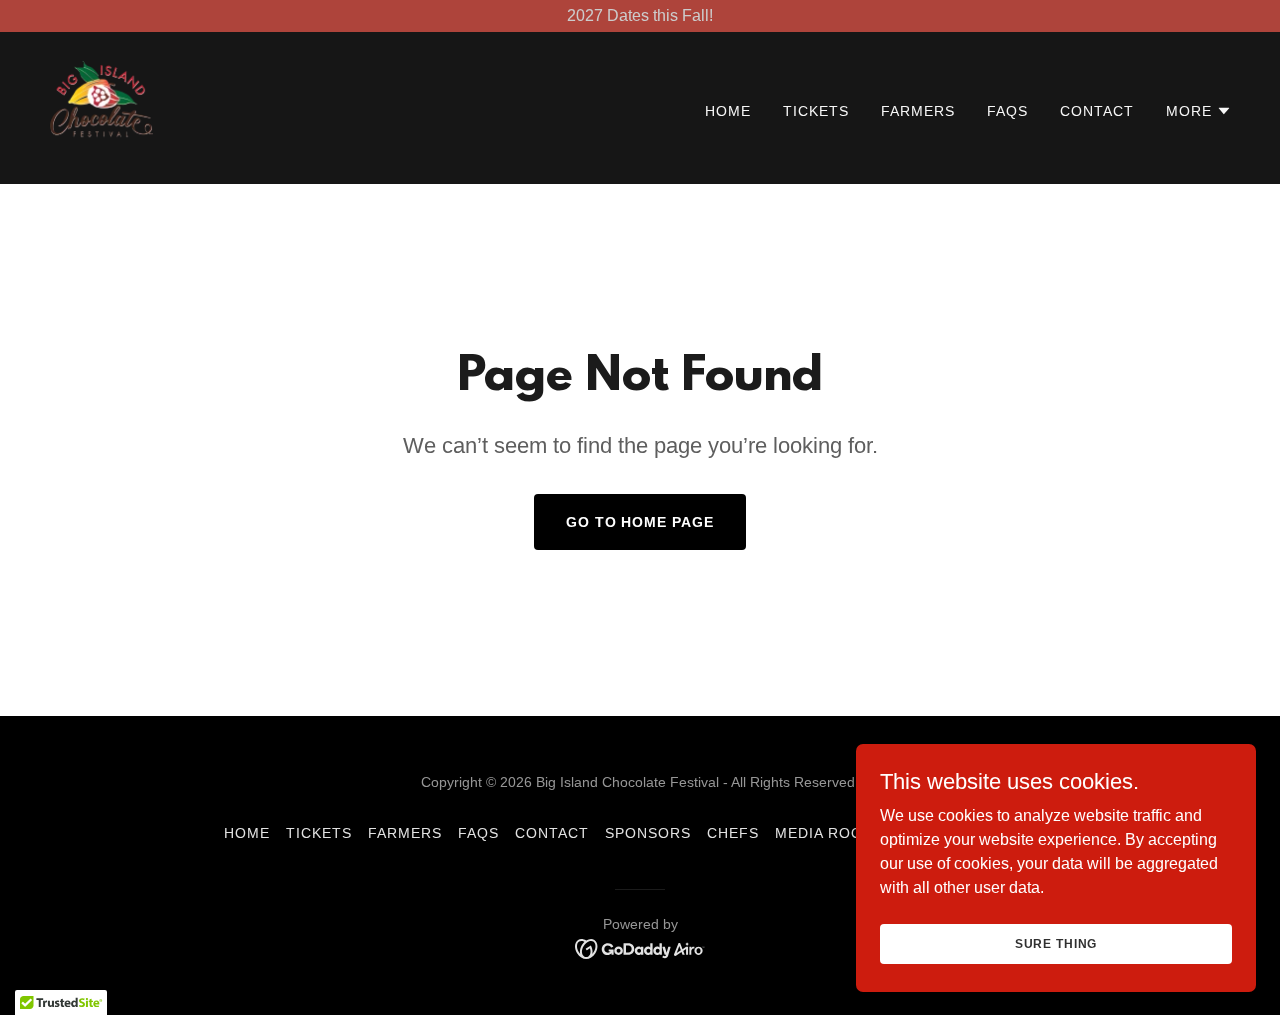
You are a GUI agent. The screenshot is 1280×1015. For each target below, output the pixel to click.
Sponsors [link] (648, 833)
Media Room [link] (825, 833)
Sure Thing (1056, 943)
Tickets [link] (816, 111)
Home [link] (728, 111)
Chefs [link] (733, 833)
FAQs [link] (1007, 111)
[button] (1199, 111)
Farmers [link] (918, 111)
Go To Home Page (640, 522)
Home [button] (247, 833)
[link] (101, 106)
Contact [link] (1097, 111)
